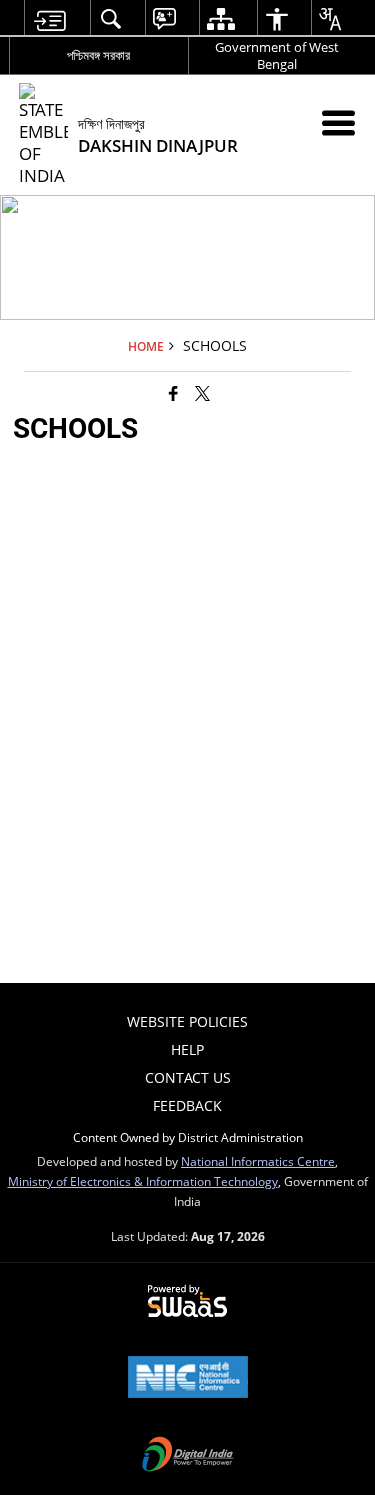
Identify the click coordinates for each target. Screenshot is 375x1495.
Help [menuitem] (187, 1049)
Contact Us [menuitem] (188, 1077)
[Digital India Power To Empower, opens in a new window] (188, 1456)
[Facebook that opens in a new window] (173, 392)
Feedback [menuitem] (187, 1105)
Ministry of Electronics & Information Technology (143, 1181)
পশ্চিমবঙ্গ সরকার (98, 55)
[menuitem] (49, 18)
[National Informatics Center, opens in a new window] (188, 1379)
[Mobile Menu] (338, 122)
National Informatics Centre (258, 1161)
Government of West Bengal (277, 55)
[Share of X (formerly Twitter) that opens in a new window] (202, 392)
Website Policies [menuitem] (187, 1021)
